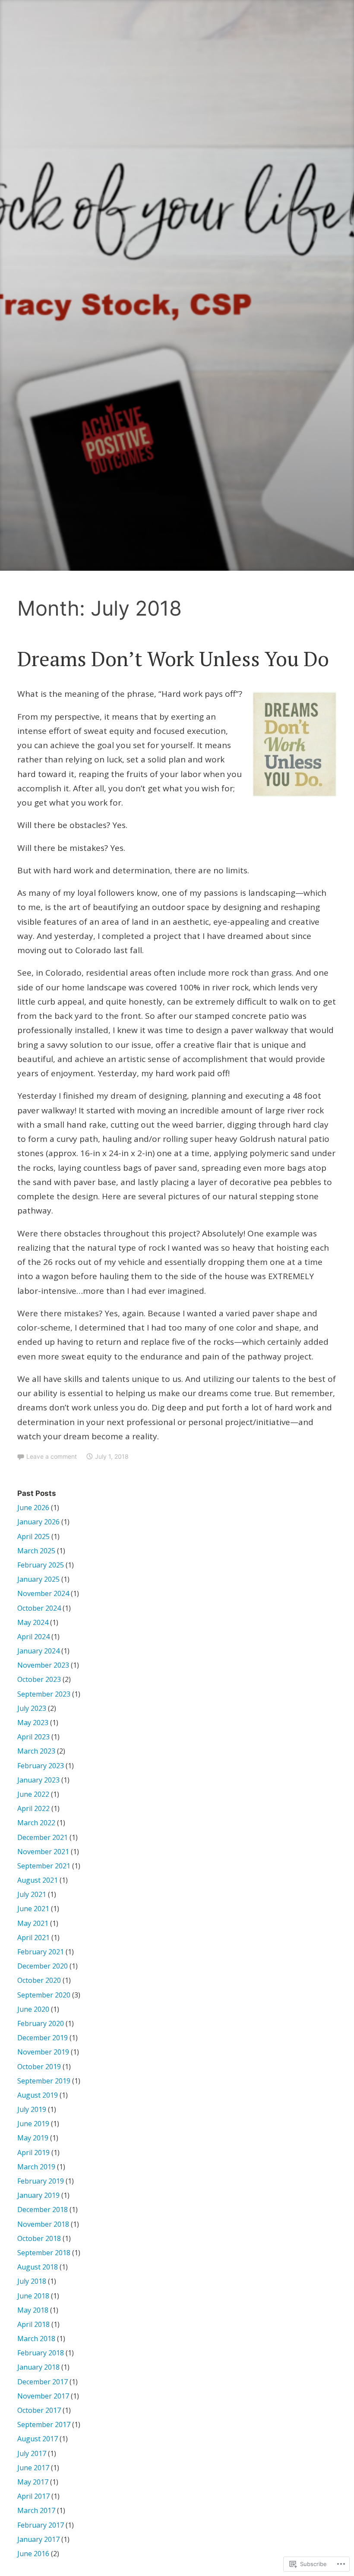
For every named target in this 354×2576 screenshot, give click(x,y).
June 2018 (33, 2296)
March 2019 (36, 2167)
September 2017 (44, 2424)
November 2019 (43, 2052)
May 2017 (33, 2482)
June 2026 (33, 1508)
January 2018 (38, 2367)
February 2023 (41, 1766)
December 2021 (43, 1837)
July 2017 (32, 2453)
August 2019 (38, 2095)
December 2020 (43, 1966)
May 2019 (33, 2138)
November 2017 (43, 2396)
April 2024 (33, 1637)
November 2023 (43, 1665)
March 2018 (36, 2339)
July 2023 (32, 1708)
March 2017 (36, 2510)
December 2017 (43, 2382)
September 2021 (44, 1866)
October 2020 (39, 1980)
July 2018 (32, 2281)
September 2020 (44, 1995)
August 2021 (38, 1880)
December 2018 (43, 2209)
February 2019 (41, 2181)
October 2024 (39, 1608)
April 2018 (33, 2324)
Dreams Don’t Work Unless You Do (173, 658)
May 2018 (33, 2310)
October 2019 (39, 2067)
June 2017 (33, 2468)
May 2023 (33, 1723)
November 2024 (43, 1593)
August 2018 (38, 2267)
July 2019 (32, 2109)
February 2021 (41, 1952)
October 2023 (39, 1679)
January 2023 (38, 1780)
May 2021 (33, 1923)
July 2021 (32, 1894)
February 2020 (41, 2023)
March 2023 (36, 1751)
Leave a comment (52, 1456)
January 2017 (38, 2539)
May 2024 (33, 1622)
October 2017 (39, 2410)
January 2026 (38, 1522)
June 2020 (33, 2009)
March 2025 (36, 1551)
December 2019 (43, 2038)
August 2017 (38, 2439)
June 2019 (33, 2124)
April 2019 (33, 2152)
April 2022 (33, 1808)
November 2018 (43, 2224)
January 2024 (38, 1651)
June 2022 (33, 1794)
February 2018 (41, 2353)
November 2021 (43, 1852)
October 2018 (39, 2238)
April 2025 (33, 1536)
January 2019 (38, 2195)
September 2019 (44, 2081)
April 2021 (33, 1938)
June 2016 (33, 2554)
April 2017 (33, 2496)
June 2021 (33, 1909)
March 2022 (36, 1823)
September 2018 (44, 2253)
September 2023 (44, 1694)
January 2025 (38, 1579)
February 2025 (41, 1565)
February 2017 (41, 2525)
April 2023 (33, 1737)
